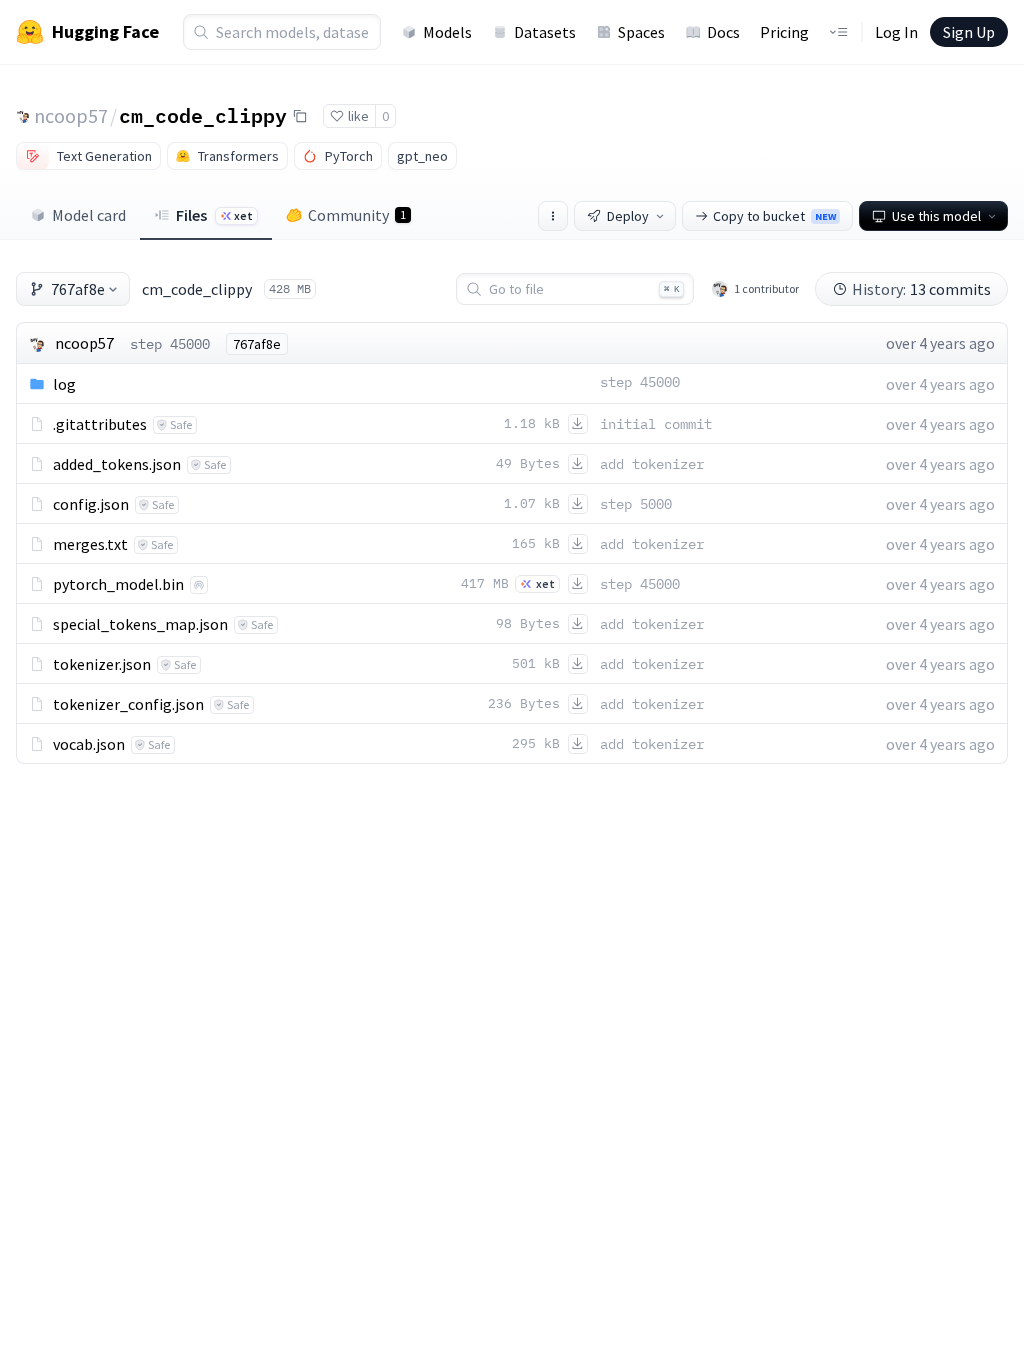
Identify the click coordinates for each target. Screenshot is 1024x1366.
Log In (896, 32)
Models (447, 32)
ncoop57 (71, 115)
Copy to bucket (774, 216)
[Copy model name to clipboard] (300, 116)
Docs (723, 32)
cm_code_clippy (203, 115)
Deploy (628, 216)
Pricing (784, 32)
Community (357, 215)
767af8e (78, 289)
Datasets (545, 32)
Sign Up (969, 32)
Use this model (936, 216)
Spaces (641, 32)
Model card (89, 215)
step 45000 (170, 344)
